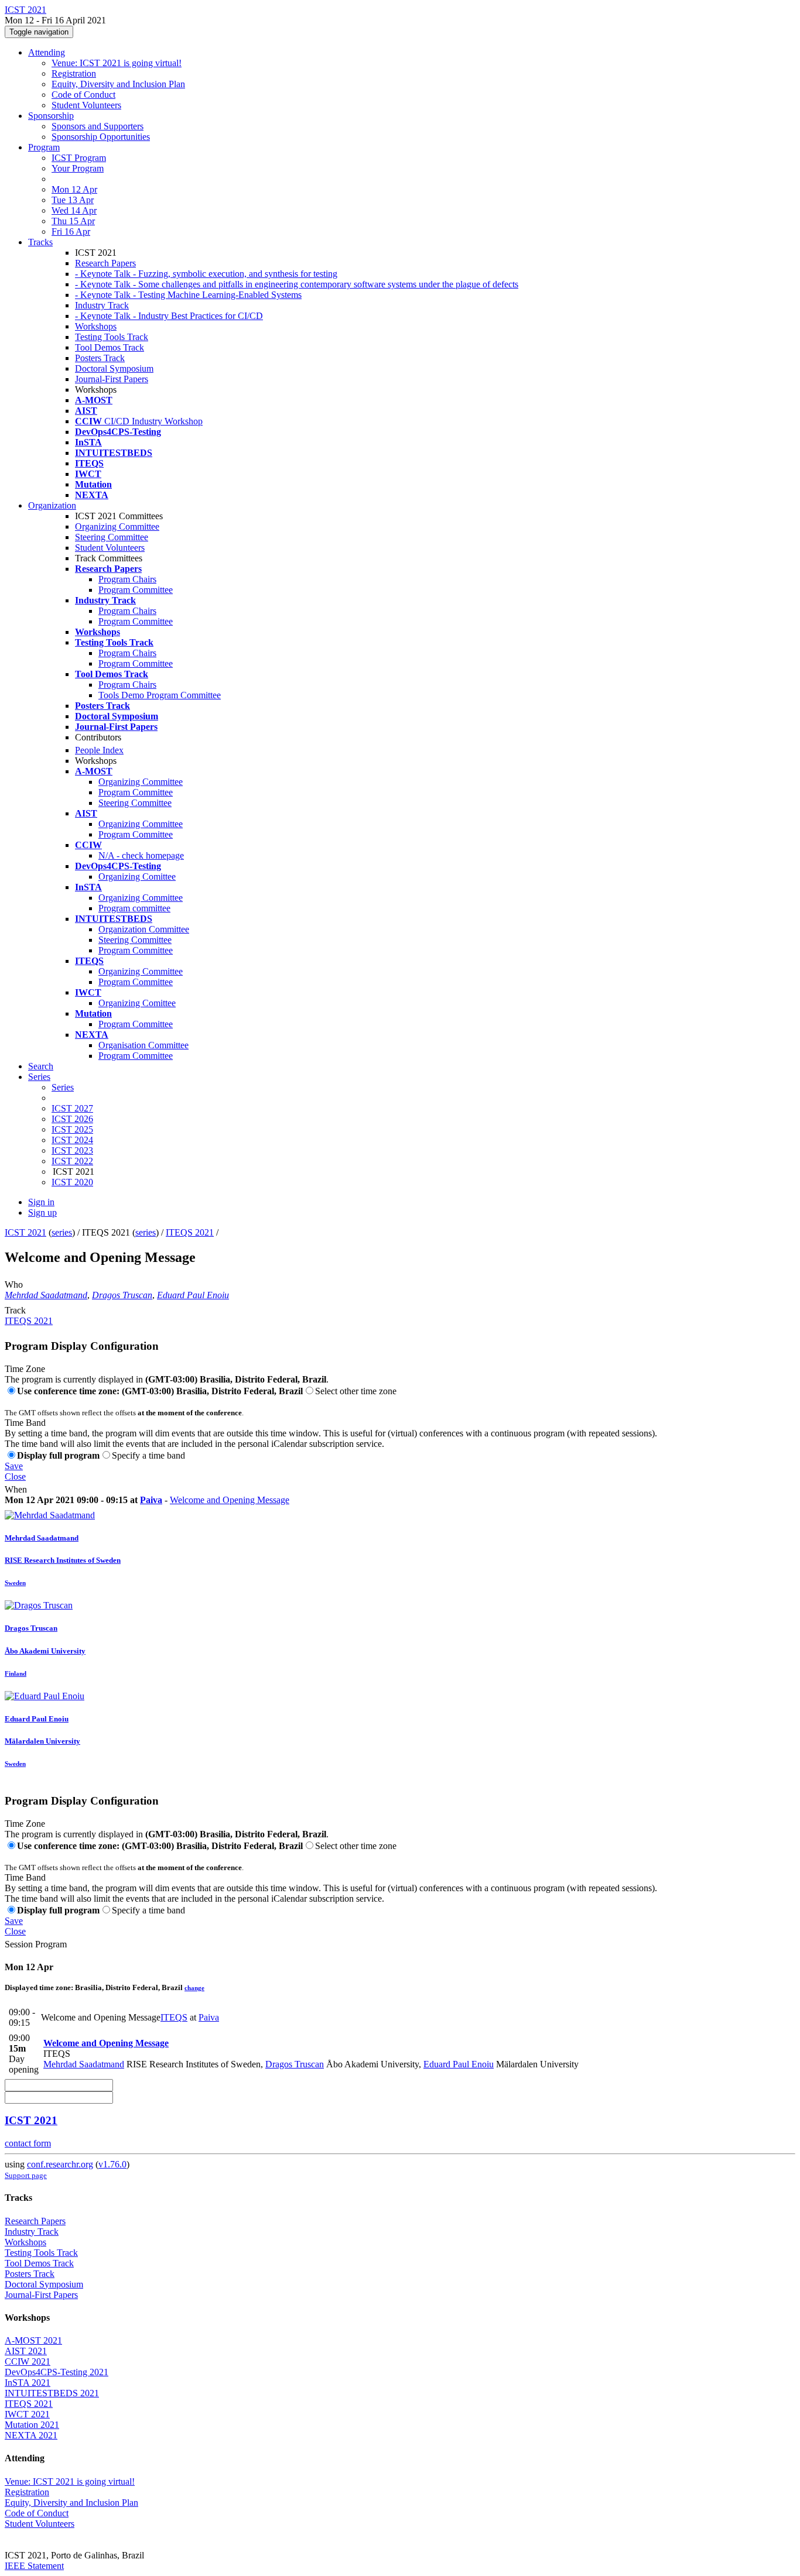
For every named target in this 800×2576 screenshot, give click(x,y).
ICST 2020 (72, 1182)
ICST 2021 (25, 1232)
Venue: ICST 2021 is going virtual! (117, 63)
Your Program (78, 168)
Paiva (151, 1500)
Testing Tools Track (112, 337)
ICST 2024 (72, 1140)
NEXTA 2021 (31, 2435)
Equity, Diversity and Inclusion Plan (118, 84)
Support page (26, 2175)
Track (15, 1310)
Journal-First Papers (112, 379)
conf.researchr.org (60, 2164)
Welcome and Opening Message (230, 1500)
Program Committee (136, 590)
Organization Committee (144, 929)
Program (44, 147)
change (194, 1988)
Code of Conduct (83, 95)
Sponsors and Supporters (98, 126)
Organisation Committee (143, 1045)
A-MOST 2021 (33, 2340)
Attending (47, 52)
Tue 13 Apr (73, 200)
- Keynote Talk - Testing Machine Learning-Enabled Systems (188, 295)
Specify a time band (148, 1455)
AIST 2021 (26, 2351)
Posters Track (100, 358)
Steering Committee (112, 537)
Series (63, 1087)
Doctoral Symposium (114, 368)
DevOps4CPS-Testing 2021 (57, 2372)
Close (15, 1476)
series (62, 1232)
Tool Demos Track (110, 347)
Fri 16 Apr (71, 231)
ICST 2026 (72, 1119)
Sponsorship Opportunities (101, 137)
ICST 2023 (72, 1150)
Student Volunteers (86, 105)
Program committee (134, 908)
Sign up (42, 1212)
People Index (99, 750)
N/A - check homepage (141, 855)
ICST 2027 (72, 1108)
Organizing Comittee (137, 877)
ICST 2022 (72, 1161)
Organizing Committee (117, 526)
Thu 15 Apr (73, 221)
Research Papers (105, 263)
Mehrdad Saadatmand (46, 1295)
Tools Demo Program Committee (160, 695)
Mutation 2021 (32, 2425)
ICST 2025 (72, 1129)
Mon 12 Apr (74, 189)
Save (14, 1466)
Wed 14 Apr (74, 210)
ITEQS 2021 (190, 1232)
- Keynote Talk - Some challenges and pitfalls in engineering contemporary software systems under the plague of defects (297, 284)
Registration (74, 73)
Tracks (40, 242)
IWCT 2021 (27, 2414)
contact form (28, 2143)
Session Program (36, 1944)
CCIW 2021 (28, 2361)
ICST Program (79, 158)
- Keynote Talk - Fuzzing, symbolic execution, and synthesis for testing (206, 274)
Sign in (41, 1202)
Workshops (96, 326)
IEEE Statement (34, 2566)
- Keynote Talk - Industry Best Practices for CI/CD (169, 316)
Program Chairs (127, 579)
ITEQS (174, 2017)
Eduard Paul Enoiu (193, 1295)
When (16, 1489)
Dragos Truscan (122, 1295)
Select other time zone (356, 1391)
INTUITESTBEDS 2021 (52, 2393)
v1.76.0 (112, 2164)
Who (14, 1284)
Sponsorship (51, 116)
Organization (52, 505)
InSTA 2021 (28, 2383)
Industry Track (102, 305)
